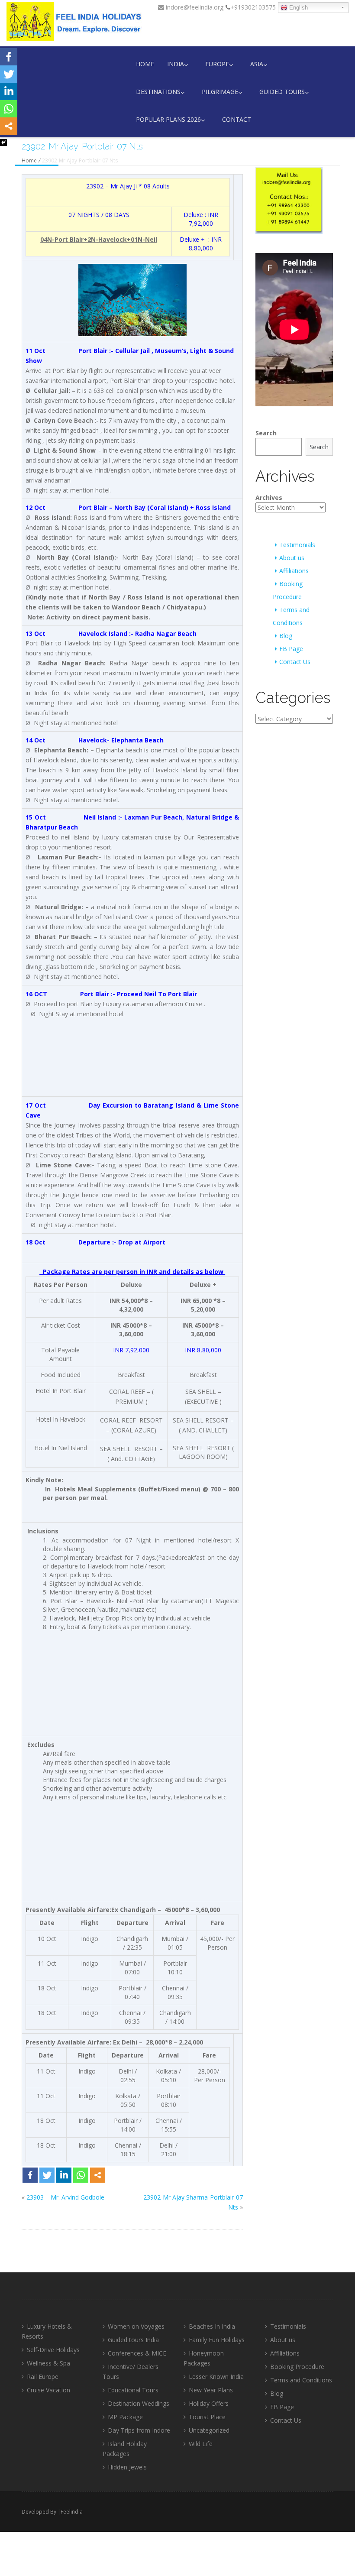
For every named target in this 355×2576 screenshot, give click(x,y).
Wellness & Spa (48, 2363)
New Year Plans (211, 2390)
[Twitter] (47, 2175)
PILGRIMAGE (220, 92)
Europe (217, 64)
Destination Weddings (139, 2403)
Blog (286, 636)
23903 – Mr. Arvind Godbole (65, 2197)
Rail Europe (43, 2377)
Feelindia (72, 2512)
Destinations (158, 92)
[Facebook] (30, 2175)
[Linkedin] (64, 2175)
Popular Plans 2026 (168, 119)
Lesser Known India (216, 2377)
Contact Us (295, 662)
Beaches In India (212, 2326)
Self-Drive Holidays (53, 2350)
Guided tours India (133, 2340)
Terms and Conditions (301, 2380)
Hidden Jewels (127, 2467)
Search (266, 433)
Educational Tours (133, 2390)
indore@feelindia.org (194, 7)
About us (292, 558)
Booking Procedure (297, 2367)
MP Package (125, 2417)
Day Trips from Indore (139, 2430)
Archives (269, 497)
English (298, 8)
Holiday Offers (209, 2403)
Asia (257, 64)
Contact (237, 119)
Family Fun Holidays (217, 2340)
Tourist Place (207, 2417)
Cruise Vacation (48, 2390)
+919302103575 (253, 7)
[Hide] (3, 143)
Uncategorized (209, 2430)
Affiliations (294, 571)
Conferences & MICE (137, 2353)
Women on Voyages (136, 2326)
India (176, 64)
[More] (98, 2175)
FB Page (291, 649)
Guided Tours (282, 92)
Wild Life (201, 2444)
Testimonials (297, 545)
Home (145, 64)
